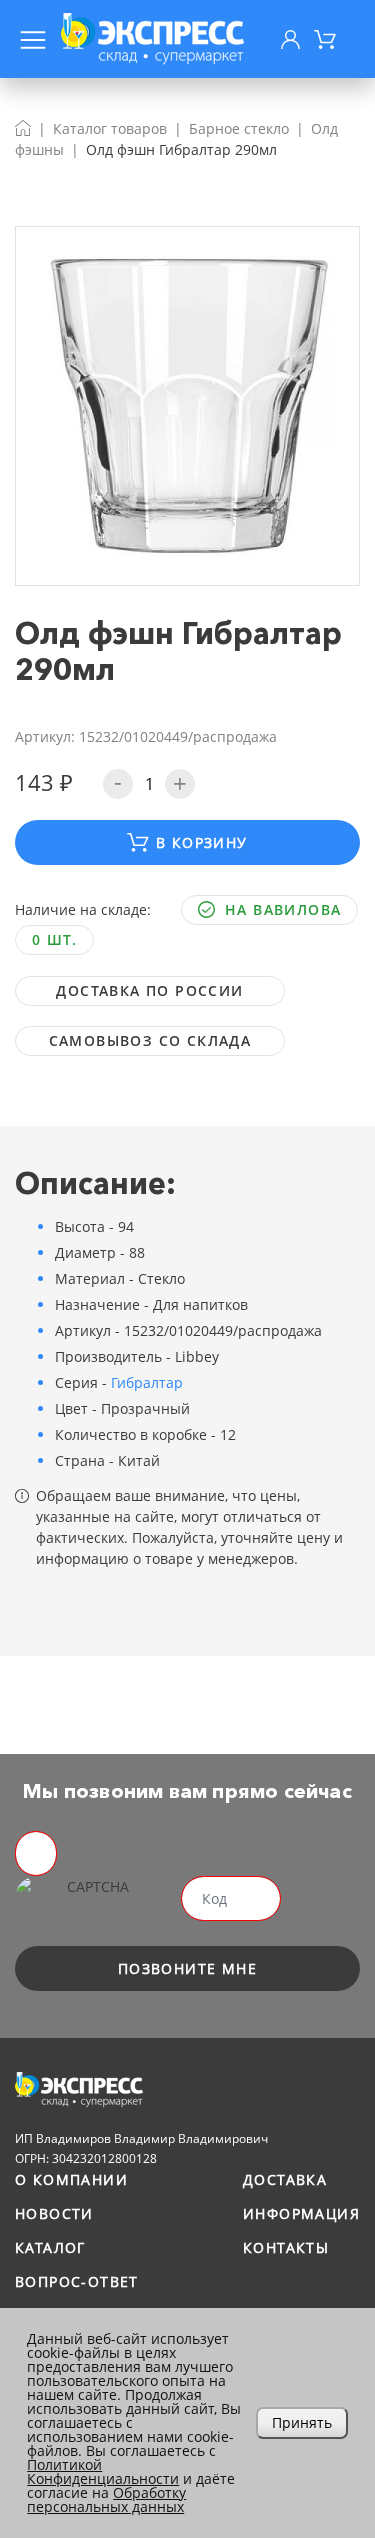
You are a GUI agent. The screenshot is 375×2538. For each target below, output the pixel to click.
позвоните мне (187, 1968)
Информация (301, 2213)
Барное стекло (239, 128)
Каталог (50, 2247)
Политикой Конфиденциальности (103, 2471)
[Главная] (23, 128)
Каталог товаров (110, 128)
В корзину (202, 842)
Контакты (286, 2247)
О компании (71, 2179)
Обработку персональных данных (106, 2499)
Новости (54, 2213)
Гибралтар (147, 1382)
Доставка (285, 2179)
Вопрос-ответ (77, 2281)
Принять (302, 2422)
